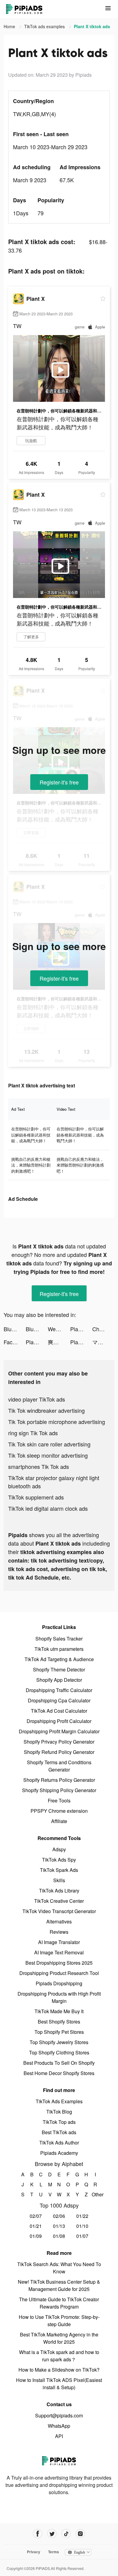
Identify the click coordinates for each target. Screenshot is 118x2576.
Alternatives (59, 1921)
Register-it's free (59, 782)
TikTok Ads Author (59, 2143)
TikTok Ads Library (59, 1891)
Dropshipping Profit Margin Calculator (59, 1731)
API (59, 2436)
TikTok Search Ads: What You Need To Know (59, 2268)
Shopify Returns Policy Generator (59, 1780)
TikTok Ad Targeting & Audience (59, 1659)
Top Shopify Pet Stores (59, 2032)
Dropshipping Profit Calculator (59, 1721)
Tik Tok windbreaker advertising (46, 1410)
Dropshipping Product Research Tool (59, 1973)
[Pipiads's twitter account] (52, 2534)
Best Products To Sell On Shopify (59, 2063)
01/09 (36, 2236)
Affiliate (59, 1821)
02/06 (59, 2216)
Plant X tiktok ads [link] (92, 26)
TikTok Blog (59, 2112)
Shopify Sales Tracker (59, 1639)
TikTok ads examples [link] (45, 26)
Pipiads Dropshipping (59, 1983)
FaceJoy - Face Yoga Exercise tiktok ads (15, 1342)
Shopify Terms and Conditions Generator (59, 1766)
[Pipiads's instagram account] (80, 2534)
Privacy (34, 2552)
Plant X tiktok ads (81, 1329)
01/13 (59, 2226)
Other (95, 2194)
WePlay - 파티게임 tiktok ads (59, 1329)
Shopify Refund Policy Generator (59, 1752)
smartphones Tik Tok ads (39, 1466)
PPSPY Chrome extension (59, 1811)
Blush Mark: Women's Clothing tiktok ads (15, 1329)
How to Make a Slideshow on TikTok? (59, 2370)
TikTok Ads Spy (59, 1860)
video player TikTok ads (37, 1399)
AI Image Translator (59, 1942)
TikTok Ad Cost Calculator (59, 1711)
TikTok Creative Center (59, 1901)
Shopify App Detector (59, 1680)
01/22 (82, 2216)
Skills (59, 1880)
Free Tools (59, 1800)
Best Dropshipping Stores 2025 (59, 1963)
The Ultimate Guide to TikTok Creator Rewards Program (59, 2303)
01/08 (59, 2236)
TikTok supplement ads (36, 1497)
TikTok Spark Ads (59, 1870)
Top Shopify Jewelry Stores (59, 2042)
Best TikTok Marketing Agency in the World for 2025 (59, 2338)
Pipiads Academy (59, 2153)
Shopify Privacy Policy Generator (59, 1742)
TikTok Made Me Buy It (59, 2011)
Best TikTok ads (59, 2132)
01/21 (36, 2226)
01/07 (82, 2236)
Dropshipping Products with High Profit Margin (59, 1997)
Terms (54, 2552)
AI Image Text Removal (59, 1952)
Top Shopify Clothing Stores (59, 2052)
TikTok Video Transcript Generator (59, 1911)
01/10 (82, 2226)
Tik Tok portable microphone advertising (57, 1422)
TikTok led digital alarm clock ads (48, 1508)
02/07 (36, 2216)
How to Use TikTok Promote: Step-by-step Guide (59, 2321)
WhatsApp (59, 2426)
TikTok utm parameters (59, 1649)
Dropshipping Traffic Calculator (59, 1690)
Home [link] (10, 26)
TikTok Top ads (59, 2122)
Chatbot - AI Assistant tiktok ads (103, 1329)
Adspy (59, 1849)
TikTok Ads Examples (59, 2101)
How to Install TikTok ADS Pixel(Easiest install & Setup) (59, 2384)
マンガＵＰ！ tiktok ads (103, 1342)
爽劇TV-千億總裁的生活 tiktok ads (59, 1342)
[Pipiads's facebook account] (38, 2534)
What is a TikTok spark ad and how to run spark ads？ (59, 2356)
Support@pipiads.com (59, 2415)
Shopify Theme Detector (59, 1669)
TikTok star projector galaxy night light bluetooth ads (54, 1482)
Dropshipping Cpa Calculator (59, 1700)
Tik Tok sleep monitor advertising (48, 1455)
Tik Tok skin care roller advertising (49, 1444)
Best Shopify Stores (59, 2022)
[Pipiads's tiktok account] (66, 2534)
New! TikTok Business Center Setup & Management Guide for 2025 (59, 2285)
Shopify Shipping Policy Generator (59, 1790)
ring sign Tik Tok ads (33, 1433)
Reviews (59, 1932)
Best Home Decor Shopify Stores (59, 2073)
